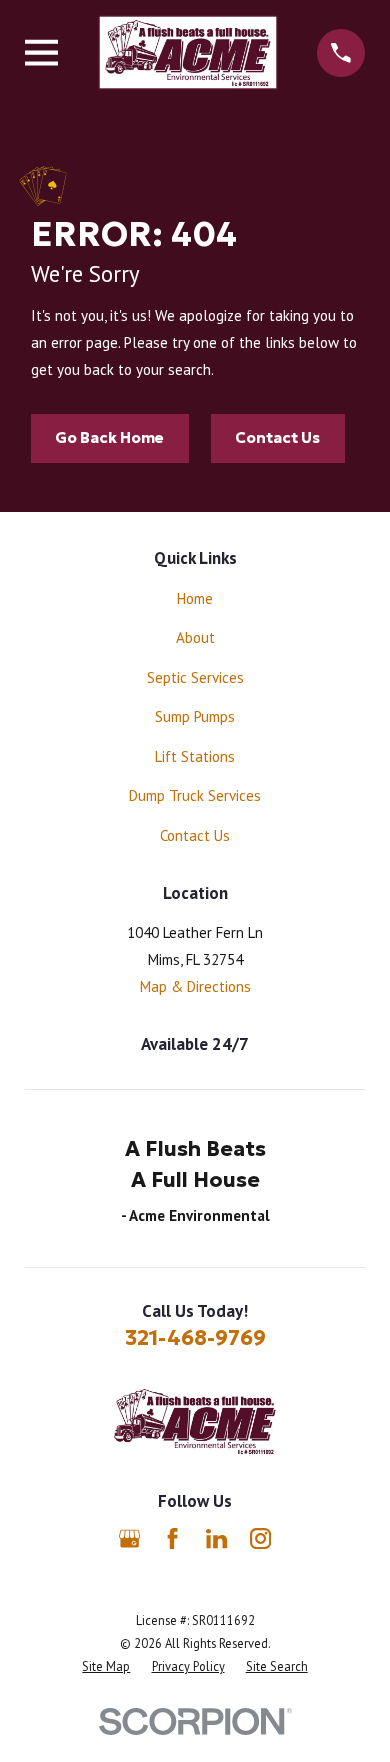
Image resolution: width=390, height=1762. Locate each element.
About (195, 637)
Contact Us (277, 437)
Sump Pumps (195, 716)
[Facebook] (172, 1538)
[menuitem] (106, 1666)
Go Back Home (109, 437)
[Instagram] (260, 1538)
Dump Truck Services (195, 795)
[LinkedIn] (216, 1538)
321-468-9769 (195, 1338)
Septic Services (195, 677)
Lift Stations (195, 756)
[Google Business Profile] (129, 1538)
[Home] (188, 52)
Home (195, 598)
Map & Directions (195, 986)
